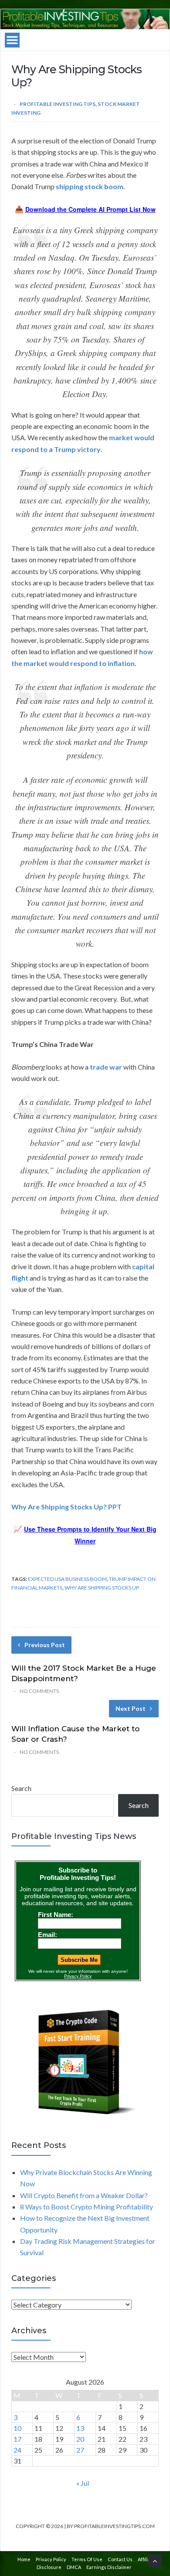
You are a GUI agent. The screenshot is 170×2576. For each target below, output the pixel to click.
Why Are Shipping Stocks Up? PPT (66, 1507)
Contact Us (120, 2559)
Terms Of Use (87, 2559)
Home (24, 2559)
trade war (106, 1067)
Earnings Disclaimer (109, 2567)
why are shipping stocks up (102, 1588)
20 (80, 2439)
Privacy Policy (51, 2559)
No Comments (39, 1691)
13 (80, 2428)
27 (80, 2450)
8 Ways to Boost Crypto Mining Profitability (87, 2207)
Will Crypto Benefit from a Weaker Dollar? (84, 2195)
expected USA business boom (67, 1579)
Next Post (131, 1708)
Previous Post (45, 1645)
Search (21, 1788)
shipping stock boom (90, 186)
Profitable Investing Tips (58, 104)
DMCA (74, 2567)
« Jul (83, 2483)
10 (17, 2428)
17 (17, 2439)
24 (17, 2450)
